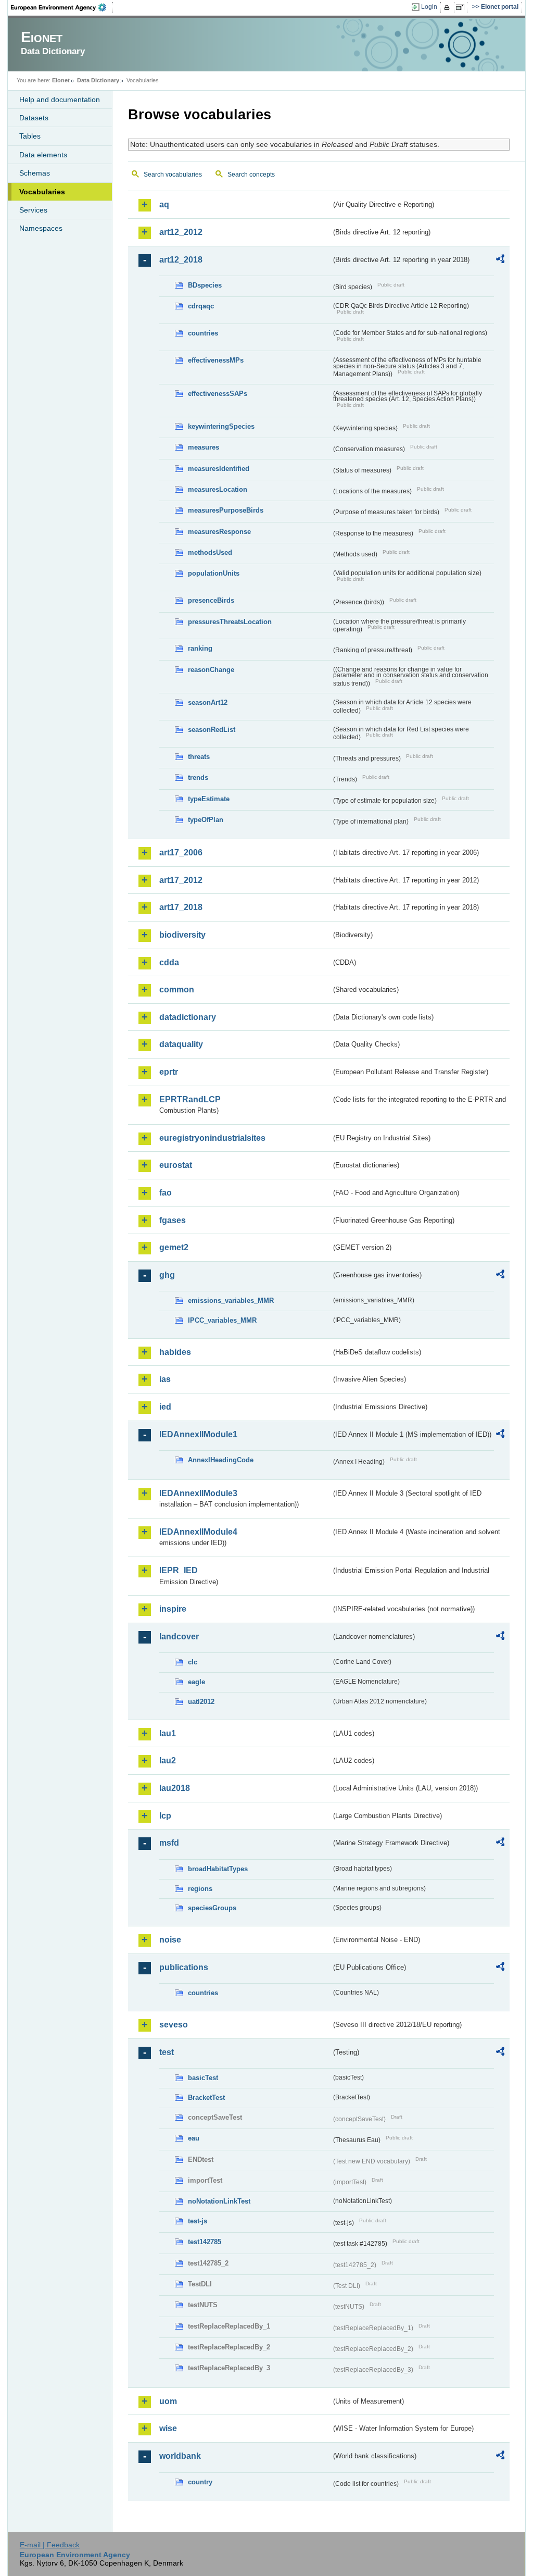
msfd (169, 1843)
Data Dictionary (98, 80)
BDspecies (205, 285)
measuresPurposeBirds (226, 510)
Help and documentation (60, 99)
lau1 (168, 1733)
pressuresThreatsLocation (230, 622)
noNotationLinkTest (219, 2201)
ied (165, 1407)
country (200, 2482)
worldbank (180, 2456)
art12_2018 (181, 260)
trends (198, 777)
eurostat (176, 1165)
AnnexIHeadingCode (221, 1460)
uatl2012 (201, 1702)
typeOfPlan (206, 820)
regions (200, 1889)
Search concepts (251, 175)
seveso (174, 2025)
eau (194, 2138)
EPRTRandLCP (190, 1099)
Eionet (61, 80)
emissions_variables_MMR (231, 1301)
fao (166, 1193)
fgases (173, 1220)
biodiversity (182, 935)
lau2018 (175, 1788)
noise (170, 1940)
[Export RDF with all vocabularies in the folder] (500, 260)
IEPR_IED (179, 1570)
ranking (200, 648)
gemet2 (174, 1247)
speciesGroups (212, 1908)
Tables (30, 136)
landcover (179, 1637)
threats (199, 757)
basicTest (203, 2078)
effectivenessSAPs (218, 394)
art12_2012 (181, 232)
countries (203, 333)
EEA (62, 7)
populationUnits (214, 573)
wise (168, 2428)
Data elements (43, 155)
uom (168, 2401)
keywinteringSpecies (221, 426)
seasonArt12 (208, 702)
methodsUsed (210, 552)
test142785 (205, 2242)
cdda (169, 962)
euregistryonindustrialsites (212, 1138)
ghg (167, 1275)
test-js (198, 2221)
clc (193, 1662)
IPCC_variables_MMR (222, 1320)
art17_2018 (181, 907)
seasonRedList (212, 730)
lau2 (168, 1760)
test (167, 2052)
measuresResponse (219, 532)
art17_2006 (181, 853)
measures (204, 447)
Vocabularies (42, 192)
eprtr (169, 1072)
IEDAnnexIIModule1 (198, 1434)
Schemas (35, 173)
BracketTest (206, 2098)
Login (429, 7)
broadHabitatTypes (218, 1869)
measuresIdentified (219, 469)
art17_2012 (181, 880)
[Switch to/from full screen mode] (462, 7)
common (177, 990)
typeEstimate (209, 799)
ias (165, 1379)
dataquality (181, 1044)
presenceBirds (211, 600)
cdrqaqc (201, 306)
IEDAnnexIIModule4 (198, 1532)
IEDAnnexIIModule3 (198, 1493)
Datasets (34, 118)
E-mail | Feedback (50, 2545)
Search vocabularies (173, 175)
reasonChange (211, 670)
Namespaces (41, 228)
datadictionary (188, 1017)
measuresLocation (218, 489)
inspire (173, 1609)
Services (33, 210)
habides (175, 1352)
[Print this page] (448, 7)
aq (164, 204)
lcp (165, 1816)
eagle (196, 1682)
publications (184, 1967)
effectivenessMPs (216, 360)
